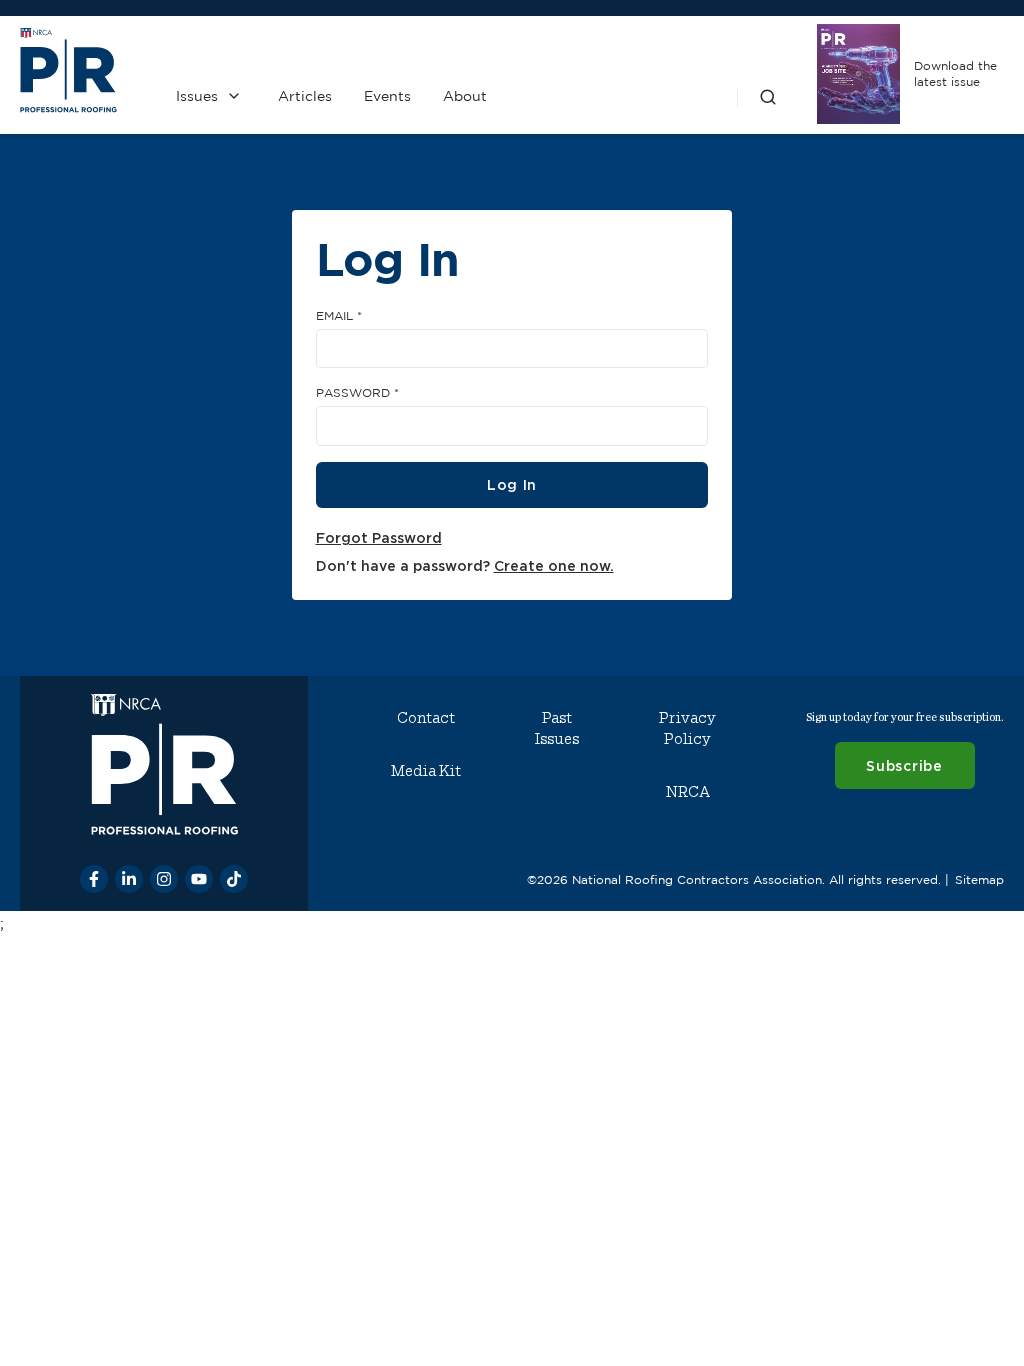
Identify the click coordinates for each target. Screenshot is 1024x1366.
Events (387, 96)
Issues (197, 96)
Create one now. (554, 565)
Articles (305, 96)
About (465, 96)
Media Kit (426, 771)
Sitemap (979, 879)
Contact (426, 718)
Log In (512, 484)
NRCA (688, 792)
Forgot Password (379, 537)
